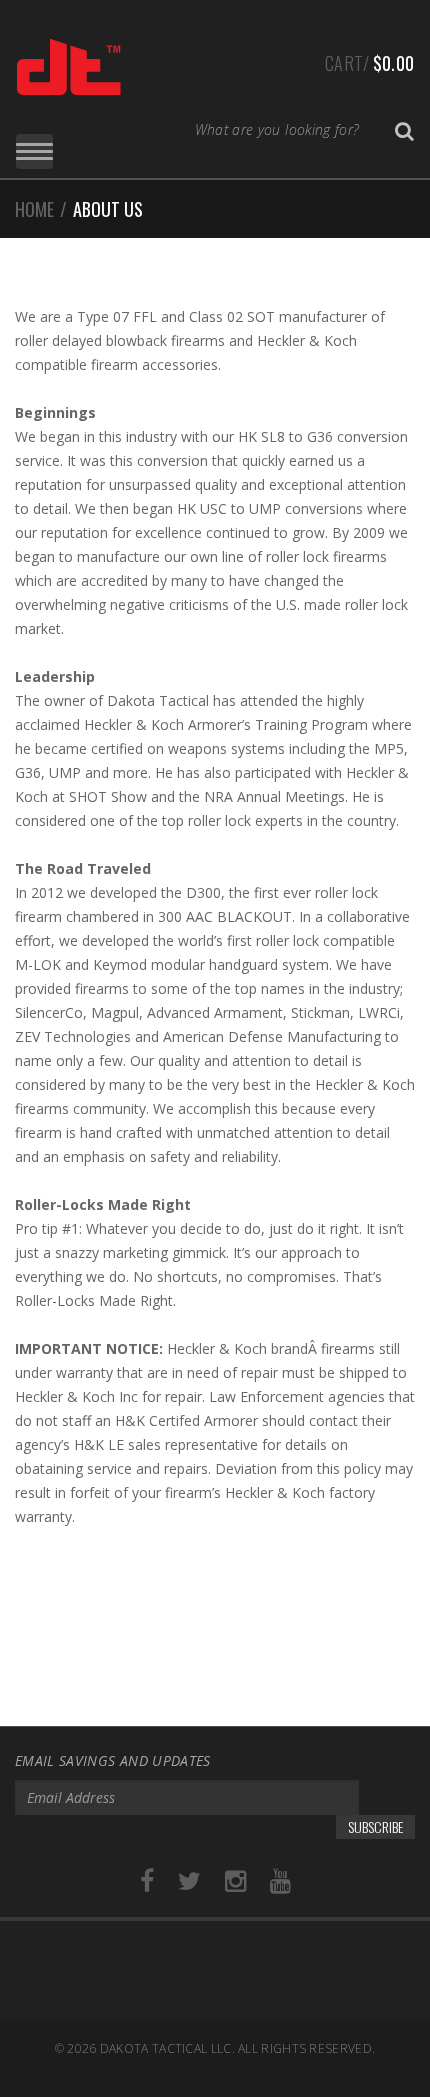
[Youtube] (280, 1881)
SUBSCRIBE (375, 1826)
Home (34, 209)
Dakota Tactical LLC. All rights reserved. (237, 2048)
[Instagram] (235, 1881)
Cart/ (369, 63)
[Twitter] (189, 1881)
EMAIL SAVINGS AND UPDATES (113, 1760)
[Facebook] (147, 1881)
